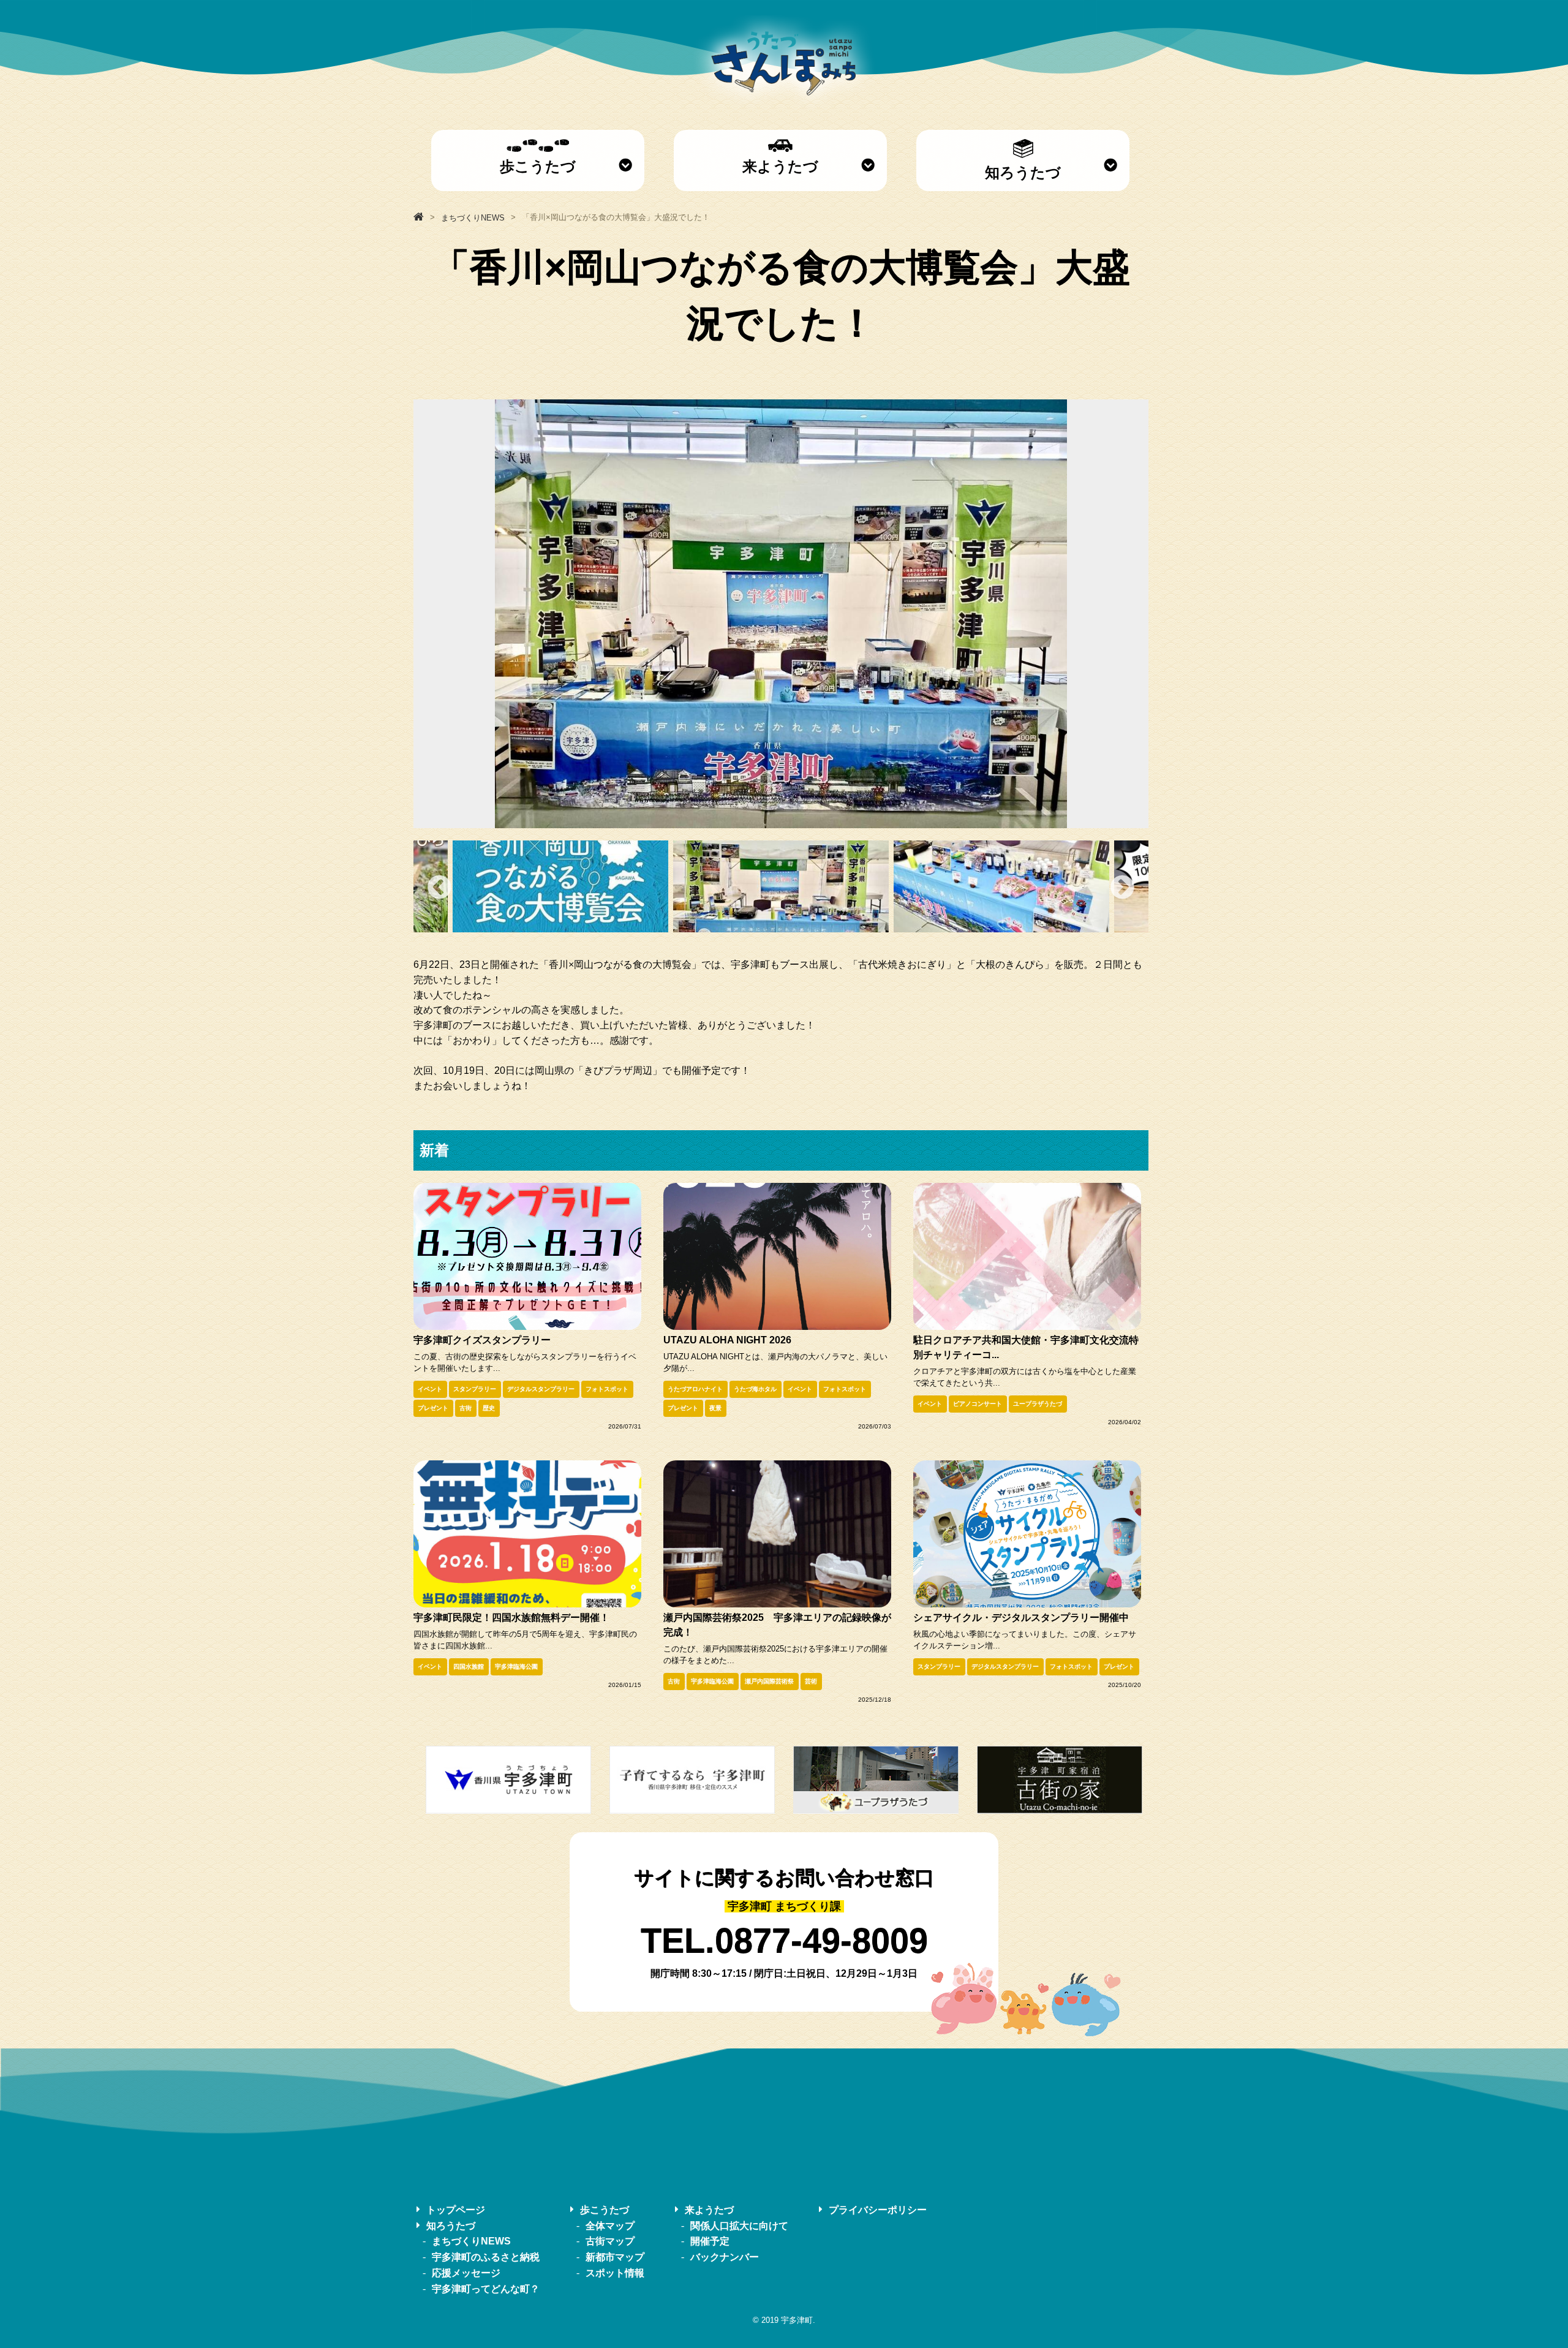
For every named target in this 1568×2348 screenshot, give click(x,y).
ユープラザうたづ (1038, 1404)
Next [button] (1122, 887)
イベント (430, 1389)
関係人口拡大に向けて (739, 2225)
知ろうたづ (1023, 172)
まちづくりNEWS (471, 2241)
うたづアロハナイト (695, 1389)
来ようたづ (780, 166)
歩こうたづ (538, 166)
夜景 (715, 1408)
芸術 (811, 1681)
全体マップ (610, 2225)
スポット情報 (615, 2273)
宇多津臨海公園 (516, 1667)
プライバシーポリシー (878, 2210)
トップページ (456, 2210)
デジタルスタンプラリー (541, 1389)
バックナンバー (725, 2257)
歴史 (489, 1408)
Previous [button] (439, 887)
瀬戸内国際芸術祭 (769, 1681)
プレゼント (433, 1408)
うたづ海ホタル (755, 1389)
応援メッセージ (466, 2273)
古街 (466, 1408)
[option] (781, 614)
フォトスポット (607, 1389)
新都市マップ (615, 2257)
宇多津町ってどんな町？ (486, 2288)
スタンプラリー (475, 1389)
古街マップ (610, 2241)
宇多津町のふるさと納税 (486, 2257)
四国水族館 (469, 1667)
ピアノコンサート (978, 1404)
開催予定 (710, 2241)
